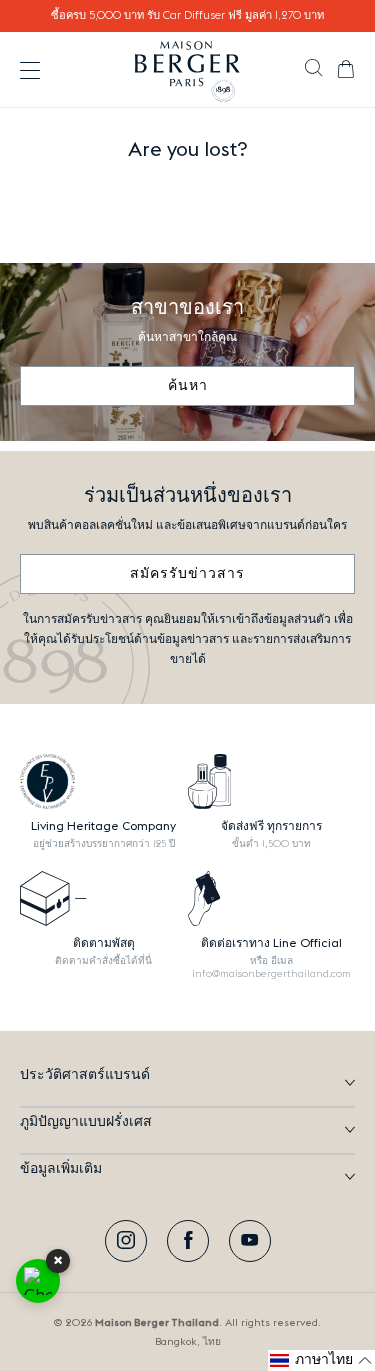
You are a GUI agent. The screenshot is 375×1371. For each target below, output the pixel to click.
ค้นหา (188, 386)
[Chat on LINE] (38, 1281)
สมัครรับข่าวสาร (187, 574)
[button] (313, 70)
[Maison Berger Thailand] (187, 70)
